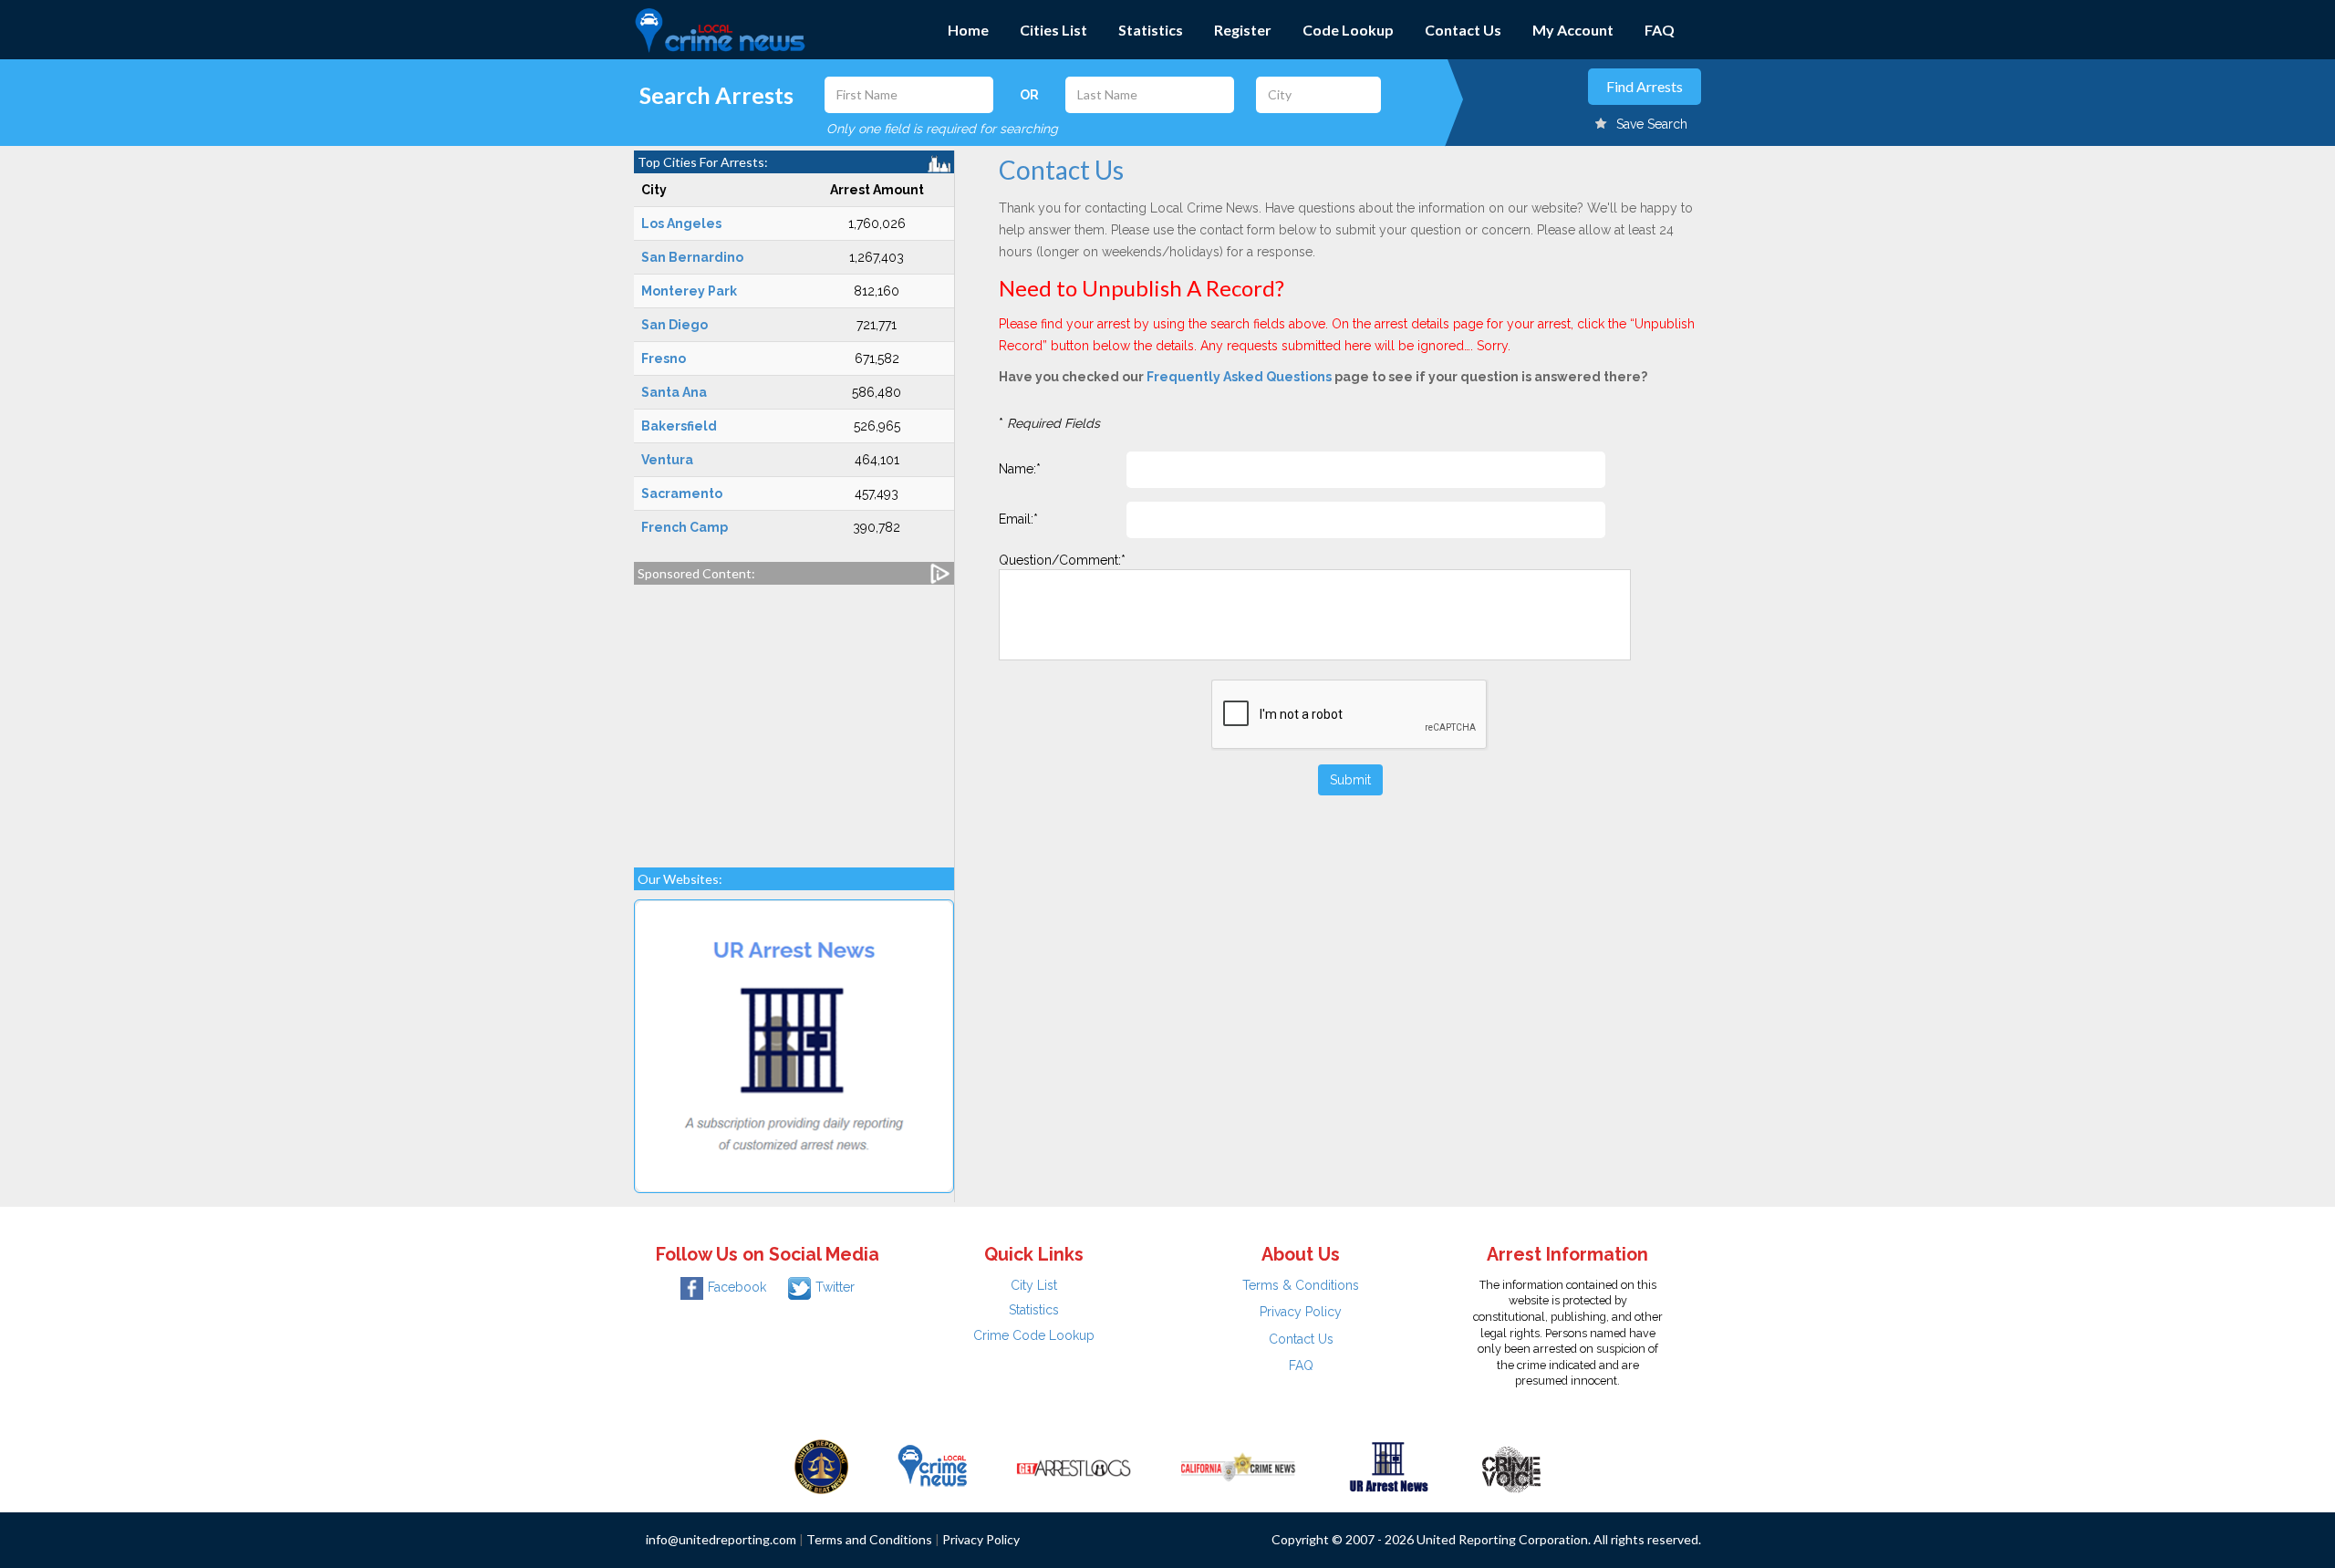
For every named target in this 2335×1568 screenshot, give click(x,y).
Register (1243, 30)
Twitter (835, 1287)
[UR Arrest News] (1389, 1466)
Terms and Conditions (869, 1539)
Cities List (1053, 30)
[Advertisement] (794, 717)
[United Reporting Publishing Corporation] (822, 1466)
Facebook (737, 1287)
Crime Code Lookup (1034, 1335)
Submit (1350, 780)
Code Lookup (1348, 30)
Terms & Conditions (1301, 1285)
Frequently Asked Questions (1239, 377)
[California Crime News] (1238, 1466)
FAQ (1660, 30)
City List (1034, 1285)
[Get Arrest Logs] (1074, 1466)
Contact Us (1463, 30)
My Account (1573, 30)
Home (968, 30)
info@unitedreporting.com (721, 1539)
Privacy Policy (1301, 1312)
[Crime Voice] (1511, 1466)
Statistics (1151, 30)
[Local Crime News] (932, 1466)
